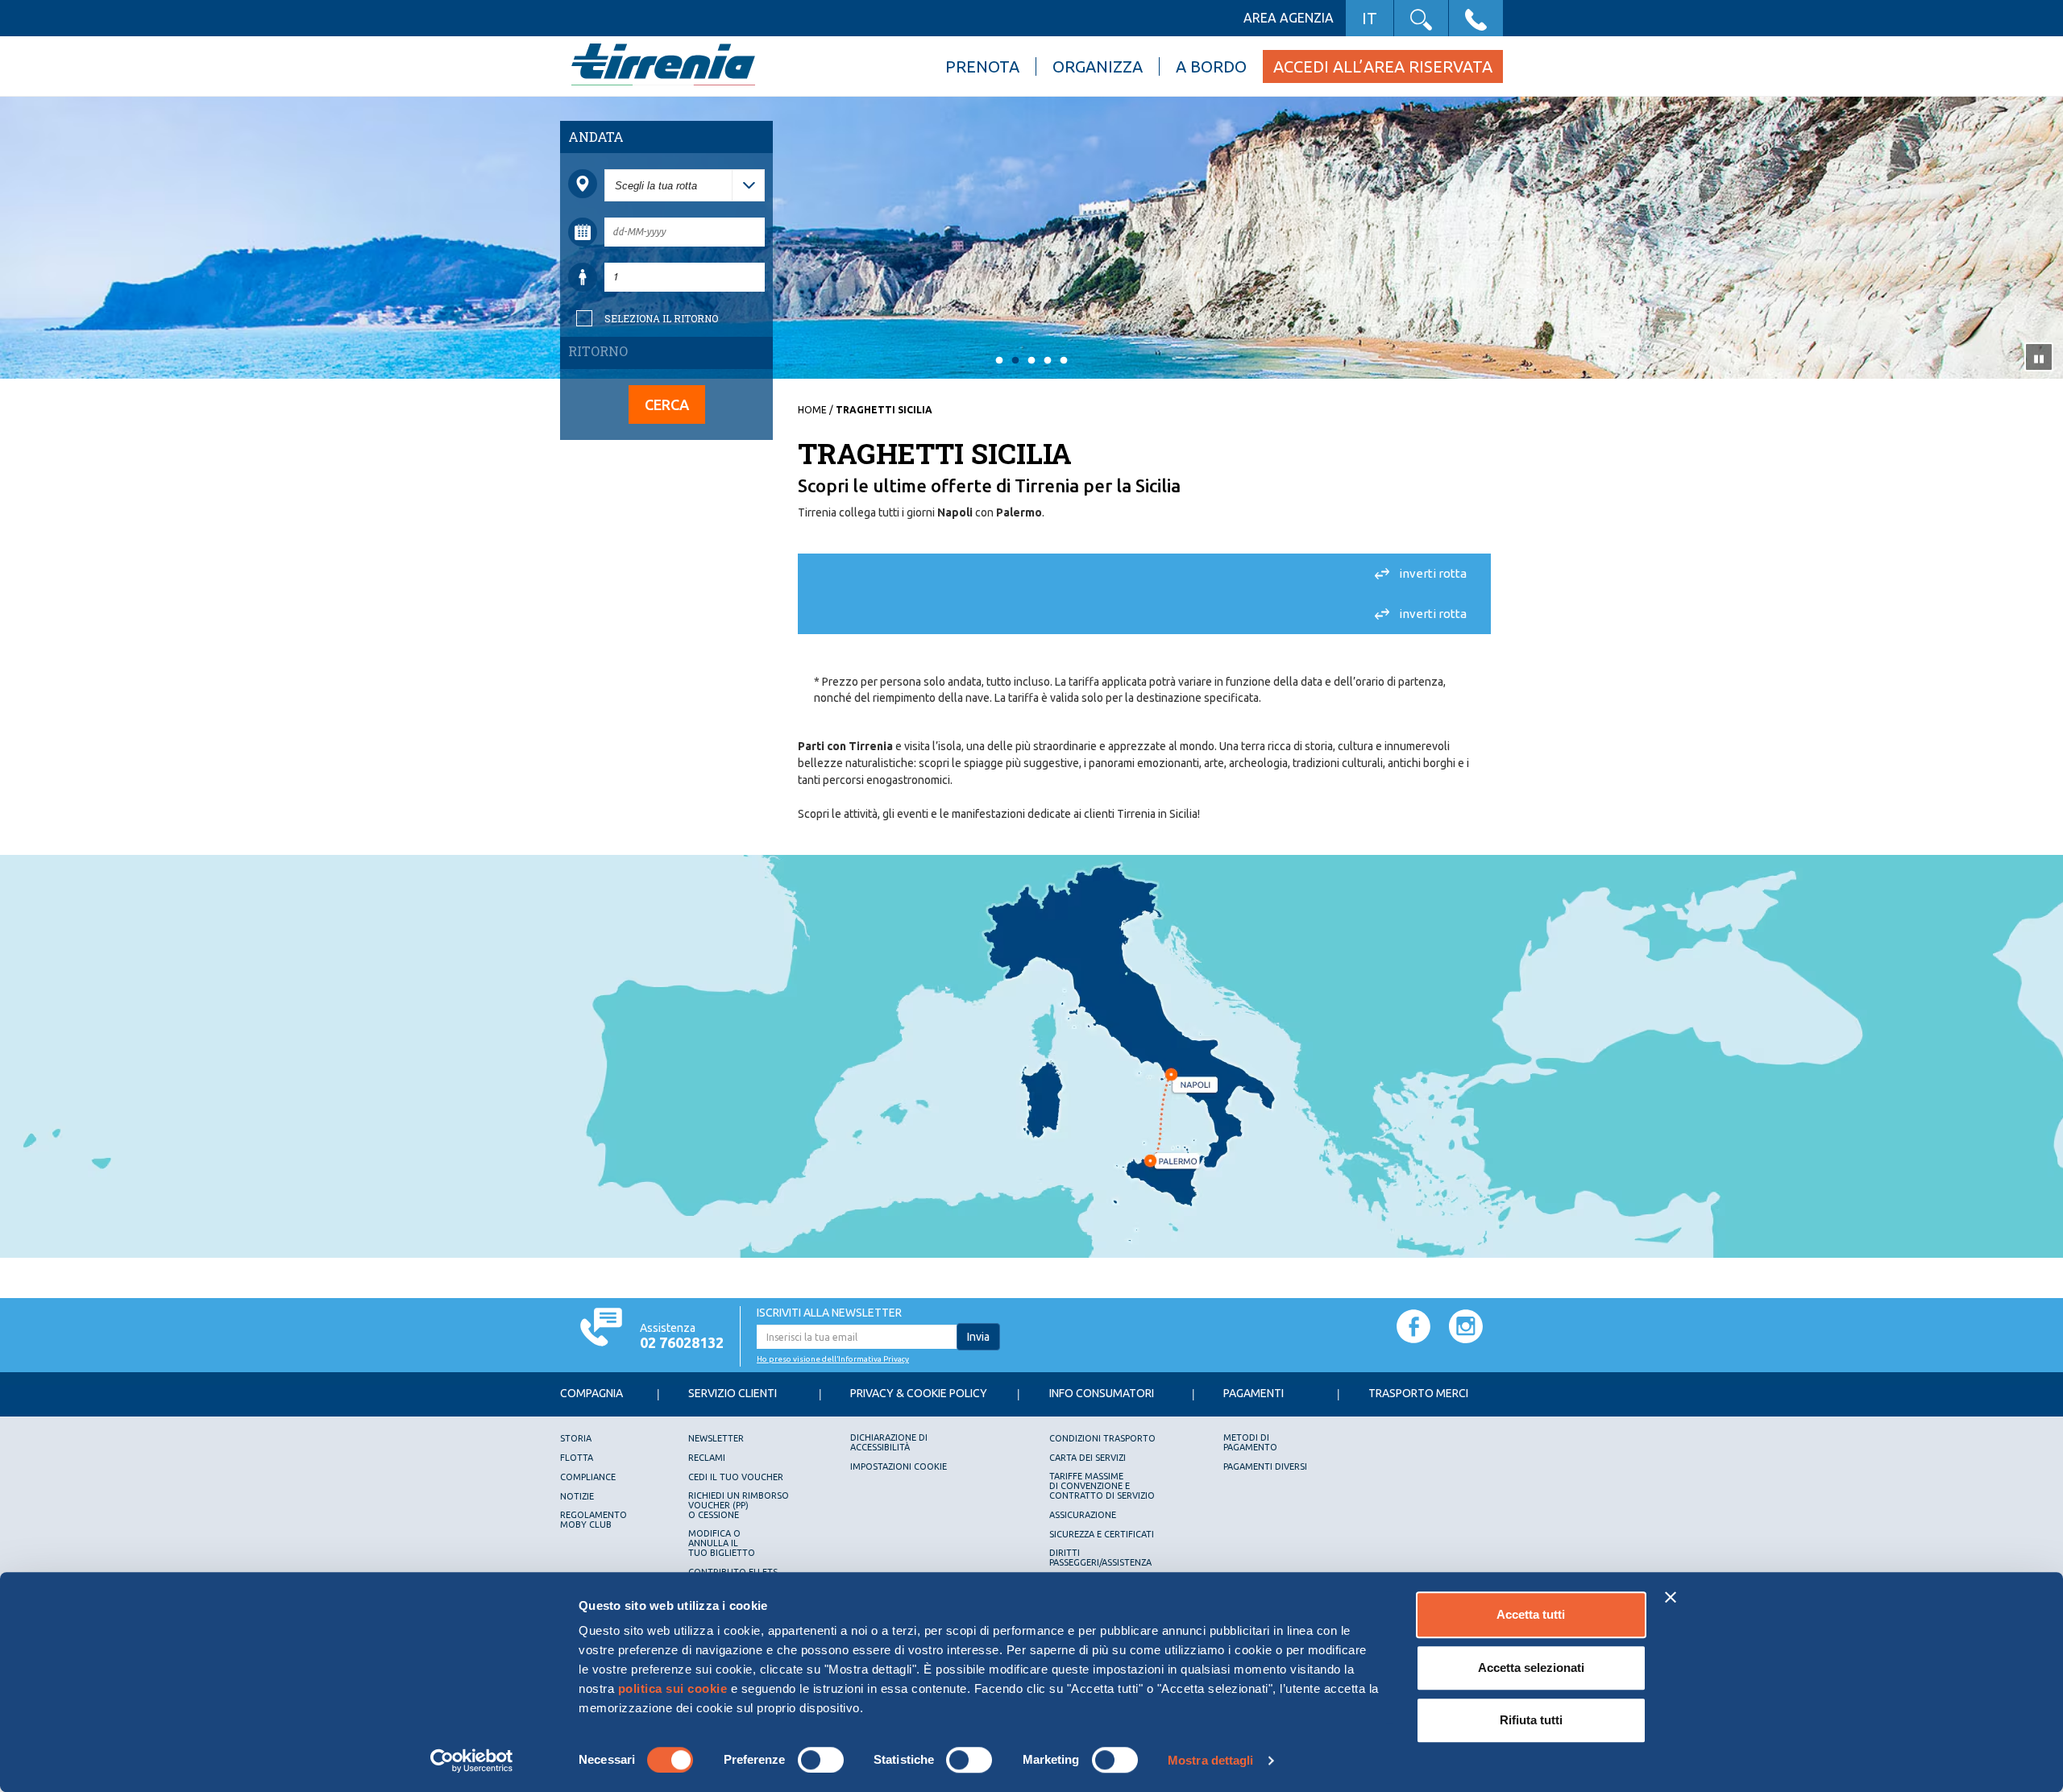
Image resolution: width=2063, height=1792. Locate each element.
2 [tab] (1015, 361)
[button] (1421, 18)
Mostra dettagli (1211, 1760)
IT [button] (1370, 18)
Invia (978, 1337)
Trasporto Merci (1418, 1393)
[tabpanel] (1031, 239)
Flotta (577, 1458)
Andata (596, 137)
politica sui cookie (673, 1688)
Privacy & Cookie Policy (919, 1393)
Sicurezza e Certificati (1102, 1534)
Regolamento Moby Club (594, 1520)
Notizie (577, 1496)
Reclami (707, 1458)
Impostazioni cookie (899, 1466)
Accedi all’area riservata (1383, 66)
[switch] (821, 1760)
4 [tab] (1048, 361)
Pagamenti (1254, 1393)
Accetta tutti (1531, 1614)
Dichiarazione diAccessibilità (889, 1442)
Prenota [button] (982, 66)
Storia (576, 1438)
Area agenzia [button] (1289, 18)
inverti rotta (1433, 573)
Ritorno (598, 351)
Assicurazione (1083, 1515)
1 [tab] (999, 361)
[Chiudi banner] (1671, 1597)
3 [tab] (1031, 361)
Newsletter (716, 1438)
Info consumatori (1102, 1393)
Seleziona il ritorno (661, 318)
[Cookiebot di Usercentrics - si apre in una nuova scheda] (472, 1761)
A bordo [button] (1211, 66)
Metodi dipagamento (1250, 1442)
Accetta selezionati (1531, 1668)
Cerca (667, 404)
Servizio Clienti (733, 1393)
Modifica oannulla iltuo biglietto (722, 1543)
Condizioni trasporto (1102, 1438)
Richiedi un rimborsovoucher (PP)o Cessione (739, 1505)
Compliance (588, 1477)
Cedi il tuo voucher (736, 1477)
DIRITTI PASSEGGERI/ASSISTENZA (1100, 1558)
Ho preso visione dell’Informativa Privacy (833, 1359)
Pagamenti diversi (1265, 1466)
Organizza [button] (1098, 66)
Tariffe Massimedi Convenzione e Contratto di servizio (1102, 1486)
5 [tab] (1064, 361)
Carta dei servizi (1088, 1458)
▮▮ (2039, 357)
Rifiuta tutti (1531, 1720)
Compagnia (592, 1393)
